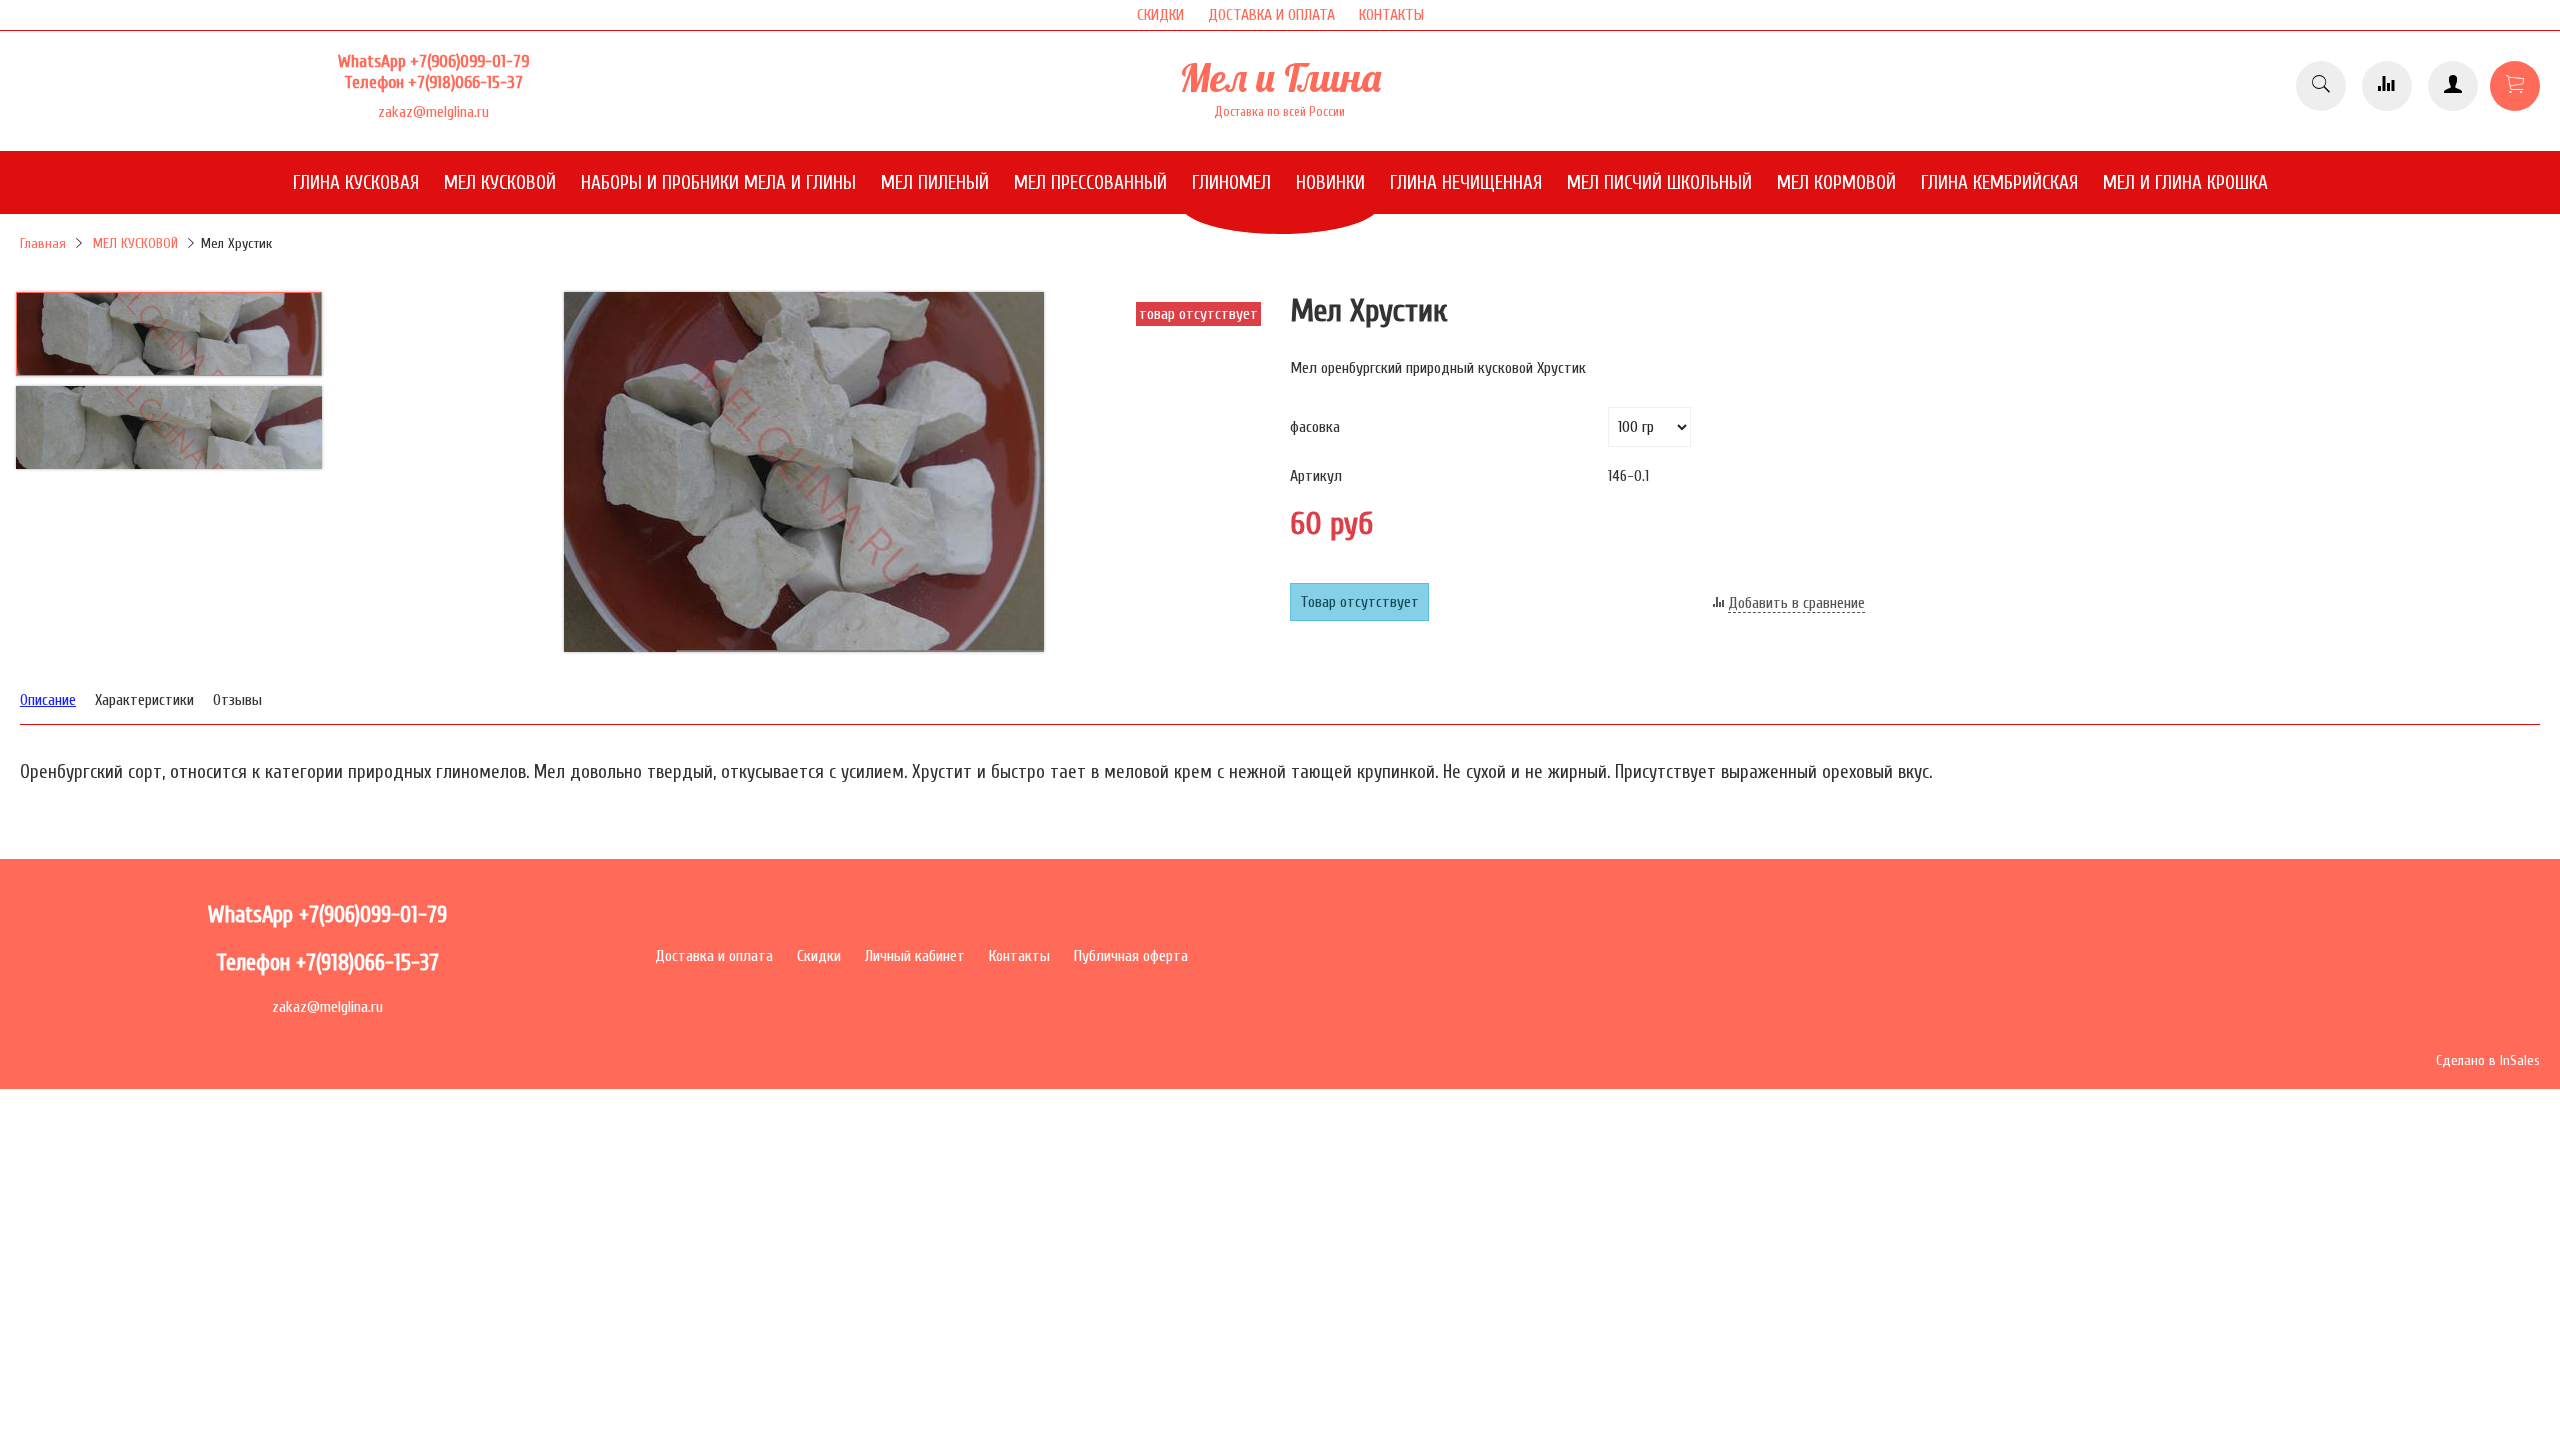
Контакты (1019, 956)
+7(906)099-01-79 (469, 61)
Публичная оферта (1131, 956)
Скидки (819, 956)
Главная (43, 243)
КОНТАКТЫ (1391, 15)
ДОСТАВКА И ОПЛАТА (1271, 15)
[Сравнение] (2387, 86)
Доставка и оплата (714, 956)
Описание (48, 700)
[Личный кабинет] (2453, 86)
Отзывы (237, 700)
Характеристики (144, 700)
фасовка (1315, 427)
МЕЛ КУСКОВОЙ (135, 243)
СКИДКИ (1160, 15)
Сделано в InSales (2488, 1060)
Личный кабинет (915, 956)
